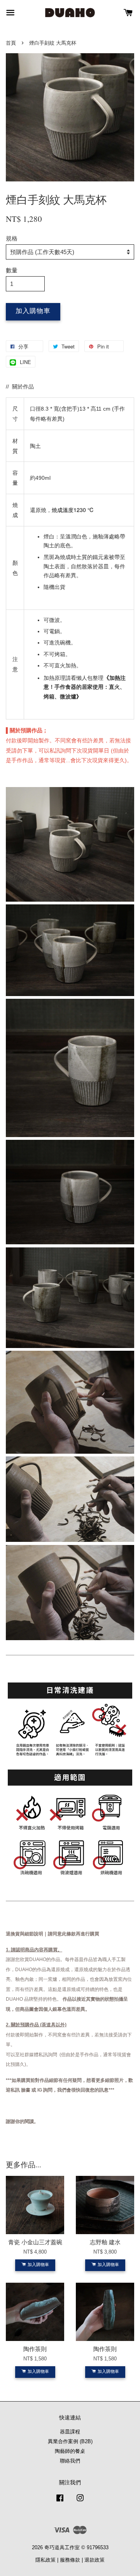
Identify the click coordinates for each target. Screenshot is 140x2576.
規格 (12, 238)
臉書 (26, 2090)
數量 (12, 270)
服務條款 (70, 2560)
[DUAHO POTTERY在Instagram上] (80, 2502)
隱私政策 (45, 2560)
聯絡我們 (70, 2461)
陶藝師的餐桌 (70, 2451)
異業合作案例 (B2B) (70, 2441)
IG (40, 2090)
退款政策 (94, 2560)
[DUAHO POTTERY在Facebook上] (60, 2502)
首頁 (11, 43)
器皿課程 (70, 2432)
